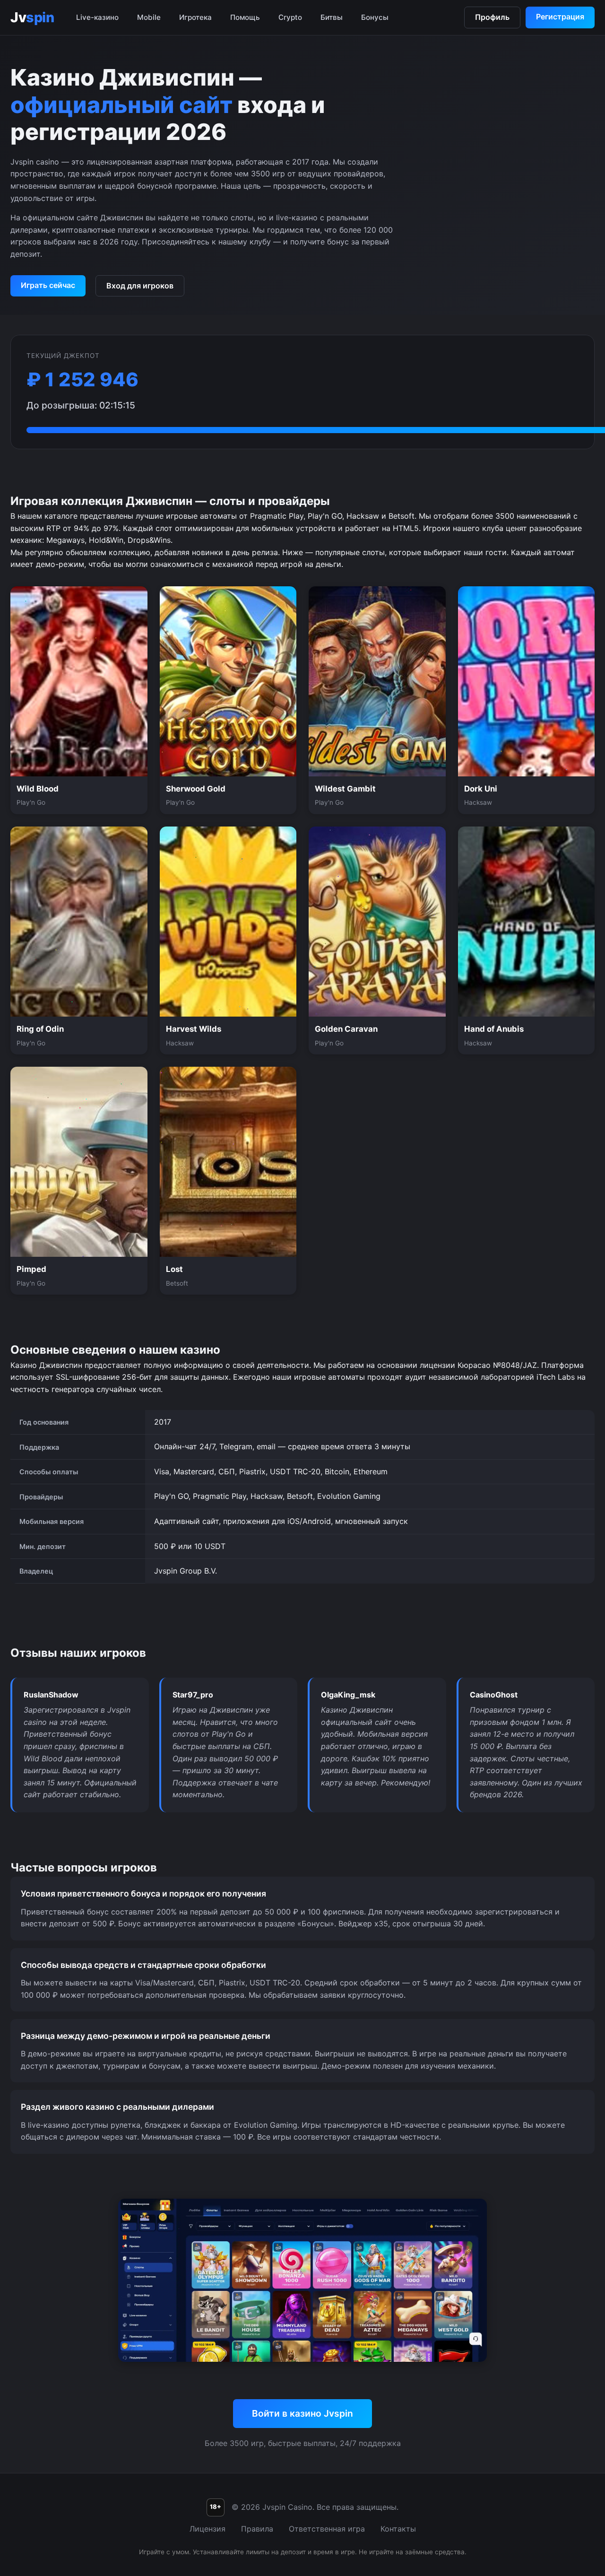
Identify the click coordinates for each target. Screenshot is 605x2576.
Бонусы (375, 17)
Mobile (149, 17)
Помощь (245, 17)
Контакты (398, 2529)
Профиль (492, 17)
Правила (257, 2529)
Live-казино (97, 17)
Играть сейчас (48, 285)
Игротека (195, 17)
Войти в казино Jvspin (302, 2413)
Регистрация (560, 17)
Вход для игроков (140, 286)
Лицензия (207, 2529)
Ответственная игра (327, 2529)
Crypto (290, 17)
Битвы (332, 17)
